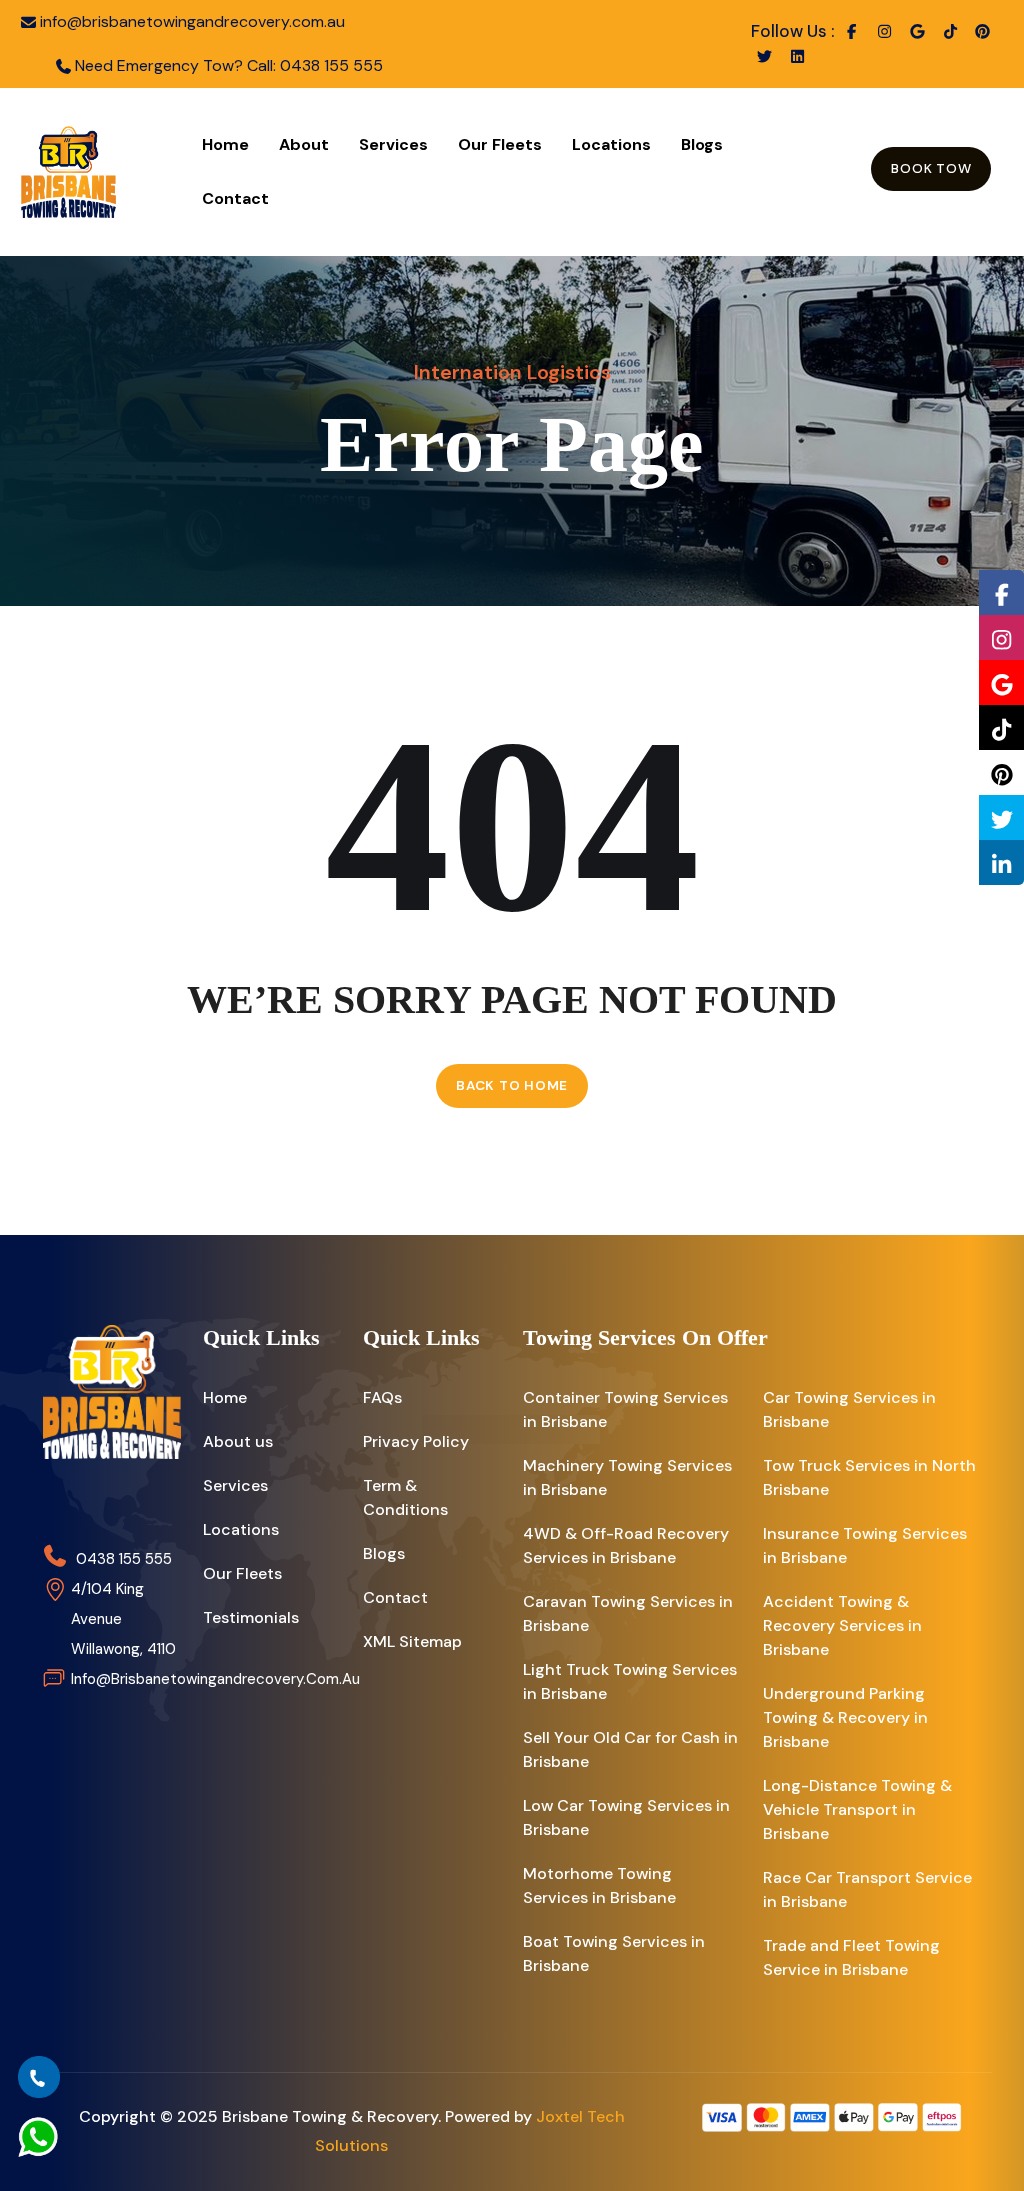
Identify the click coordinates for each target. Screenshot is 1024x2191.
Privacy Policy (416, 1441)
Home (225, 144)
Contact (235, 198)
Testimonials (251, 1617)
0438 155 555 (331, 65)
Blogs (702, 144)
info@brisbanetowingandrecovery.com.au (192, 21)
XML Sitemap (412, 1641)
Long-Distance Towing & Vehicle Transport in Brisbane (857, 1809)
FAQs (382, 1397)
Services (393, 144)
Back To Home (512, 1085)
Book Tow (931, 168)
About (304, 144)
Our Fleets (500, 144)
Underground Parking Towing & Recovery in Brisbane (845, 1717)
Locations (611, 144)
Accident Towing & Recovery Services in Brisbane (842, 1625)
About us (238, 1441)
